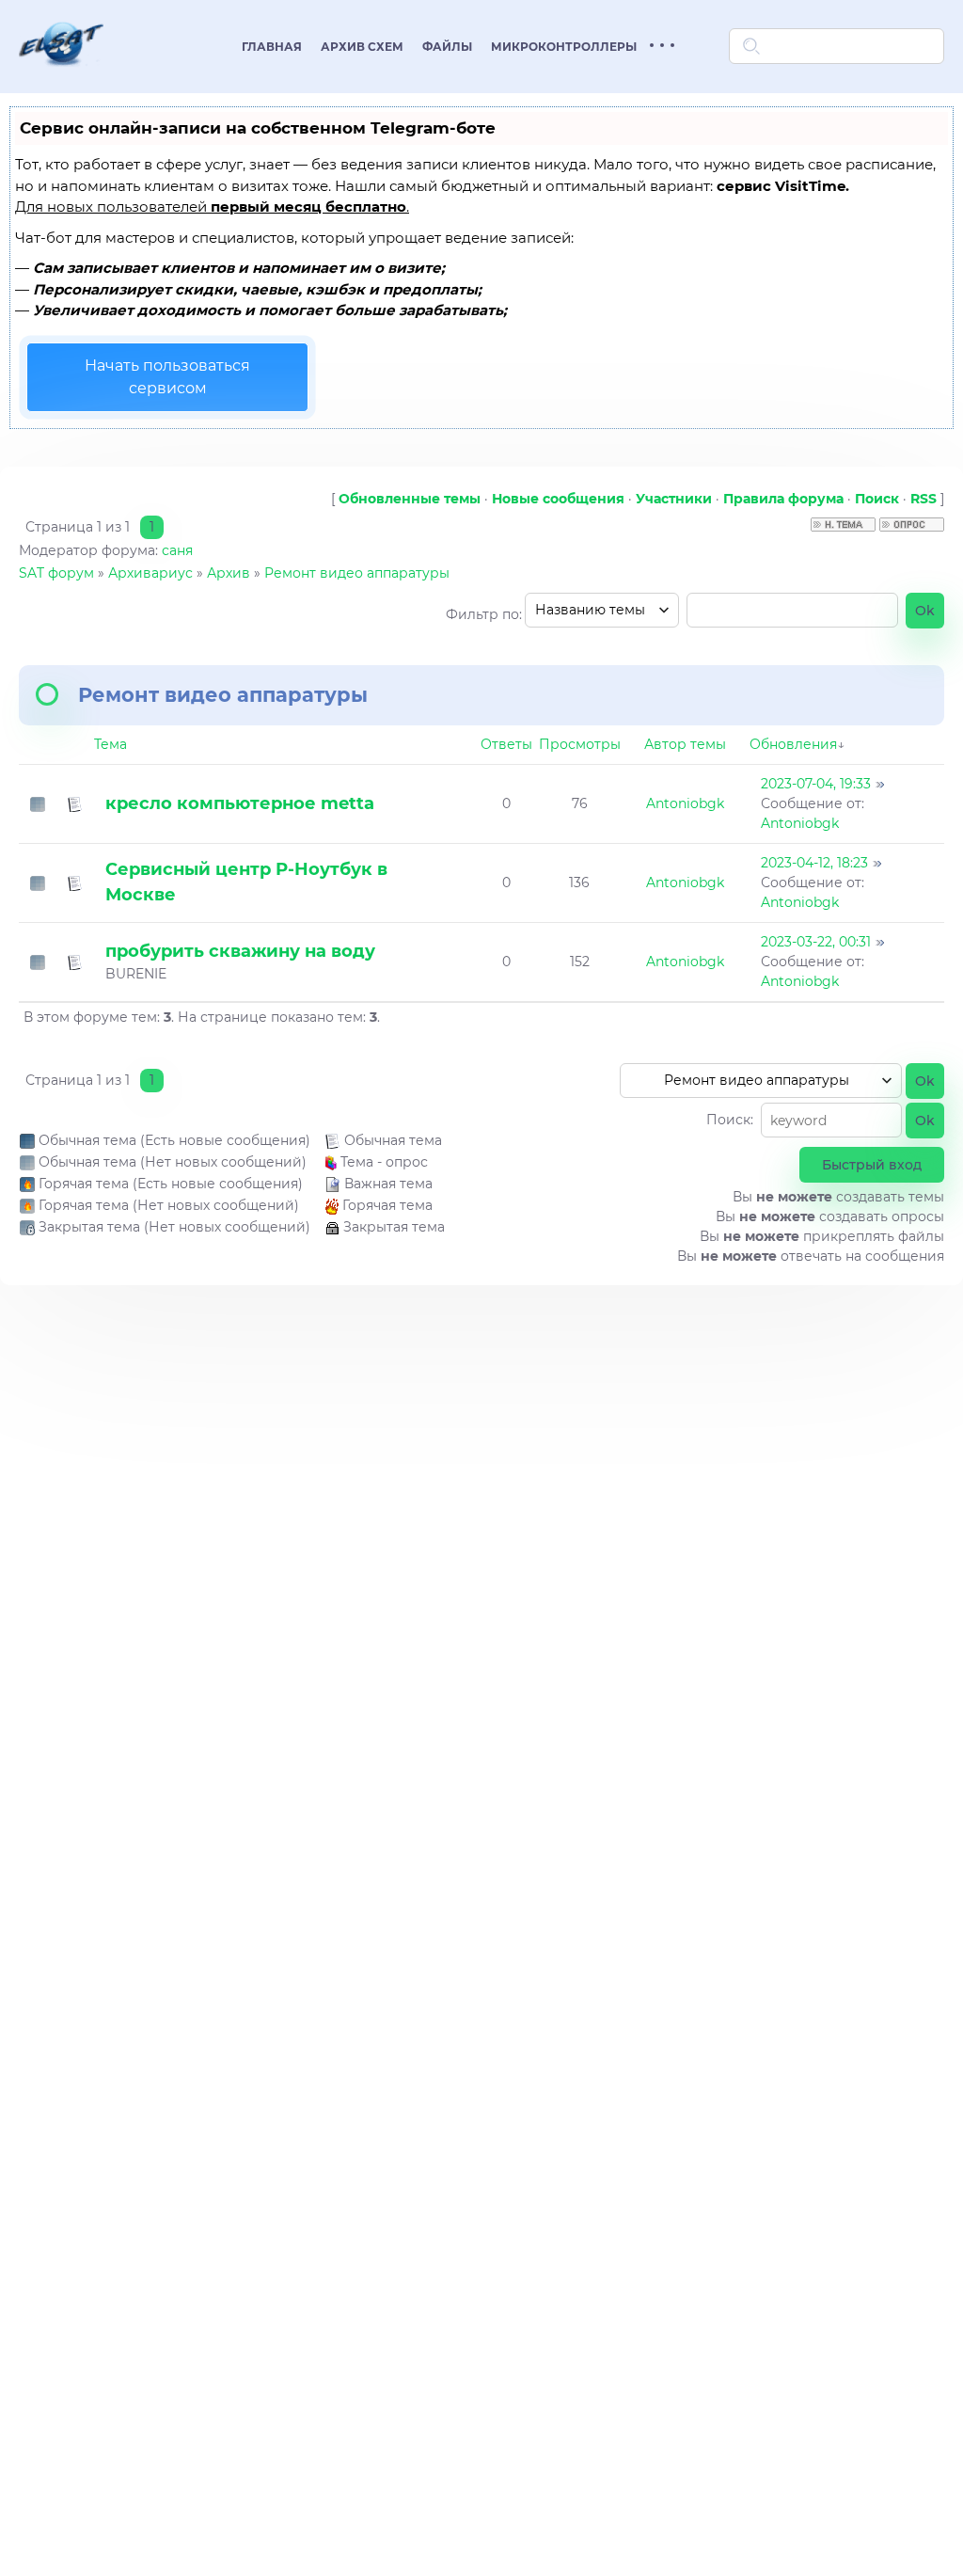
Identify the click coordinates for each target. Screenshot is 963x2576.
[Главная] (61, 79)
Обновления (793, 744)
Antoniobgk (685, 803)
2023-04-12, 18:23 (814, 863)
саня (177, 550)
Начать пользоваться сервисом (167, 377)
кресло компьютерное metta (240, 803)
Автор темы (685, 744)
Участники (674, 499)
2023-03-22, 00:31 (816, 942)
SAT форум (56, 573)
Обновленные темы (410, 499)
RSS (924, 499)
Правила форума (783, 499)
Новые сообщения (558, 499)
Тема (111, 744)
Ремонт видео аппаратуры (357, 573)
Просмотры (580, 744)
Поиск (877, 499)
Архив (229, 573)
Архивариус (150, 573)
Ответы (506, 744)
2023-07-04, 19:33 (816, 784)
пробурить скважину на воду (240, 951)
